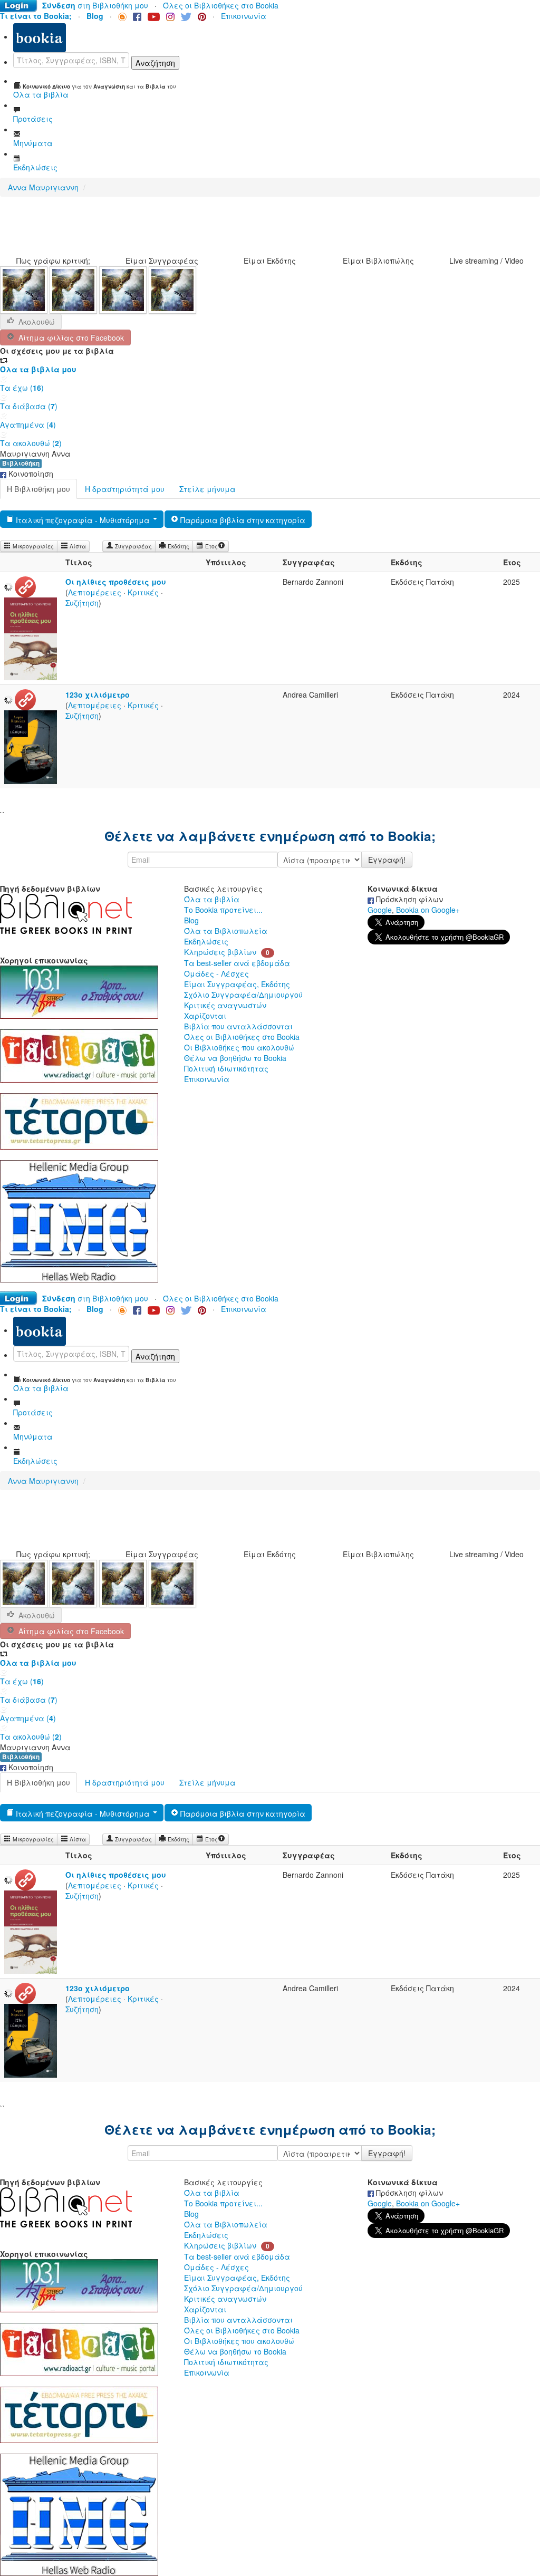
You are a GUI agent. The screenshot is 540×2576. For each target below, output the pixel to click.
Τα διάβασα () (29, 406)
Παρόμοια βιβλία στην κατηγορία (242, 520)
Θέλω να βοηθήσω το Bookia (235, 1058)
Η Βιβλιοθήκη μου (38, 489)
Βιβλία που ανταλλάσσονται (238, 1026)
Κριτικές (143, 592)
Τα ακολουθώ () (31, 443)
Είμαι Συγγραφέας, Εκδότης (237, 984)
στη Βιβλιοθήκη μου (95, 5)
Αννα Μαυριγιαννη (43, 187)
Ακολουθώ (37, 322)
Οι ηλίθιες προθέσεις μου (116, 582)
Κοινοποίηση (30, 474)
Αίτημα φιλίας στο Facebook (69, 337)
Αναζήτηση (155, 63)
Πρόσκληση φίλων (408, 899)
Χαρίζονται (205, 1016)
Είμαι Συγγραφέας (162, 261)
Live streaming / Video (486, 261)
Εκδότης (178, 546)
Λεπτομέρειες (95, 592)
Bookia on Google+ (428, 910)
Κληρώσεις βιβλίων (220, 952)
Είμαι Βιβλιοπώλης (378, 261)
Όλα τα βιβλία (212, 899)
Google (380, 910)
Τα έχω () (22, 388)
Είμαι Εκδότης (270, 261)
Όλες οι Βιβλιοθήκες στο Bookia (221, 5)
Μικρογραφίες (32, 546)
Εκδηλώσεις (206, 941)
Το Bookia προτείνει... (223, 910)
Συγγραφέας (133, 546)
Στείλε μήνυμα (208, 489)
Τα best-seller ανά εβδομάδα (237, 963)
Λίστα (77, 546)
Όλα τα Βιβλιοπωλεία (226, 931)
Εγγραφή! (387, 860)
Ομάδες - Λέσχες (216, 973)
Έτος (211, 546)
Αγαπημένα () (28, 424)
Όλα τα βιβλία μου (38, 369)
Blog (191, 920)
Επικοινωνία (244, 16)
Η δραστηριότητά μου (125, 489)
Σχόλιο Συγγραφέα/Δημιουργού (243, 995)
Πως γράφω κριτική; (53, 261)
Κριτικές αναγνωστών (225, 1005)
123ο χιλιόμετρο (98, 694)
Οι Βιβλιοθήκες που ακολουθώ (239, 1047)
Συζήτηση (82, 603)
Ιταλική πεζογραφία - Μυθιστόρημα (83, 520)
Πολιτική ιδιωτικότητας (226, 1068)
